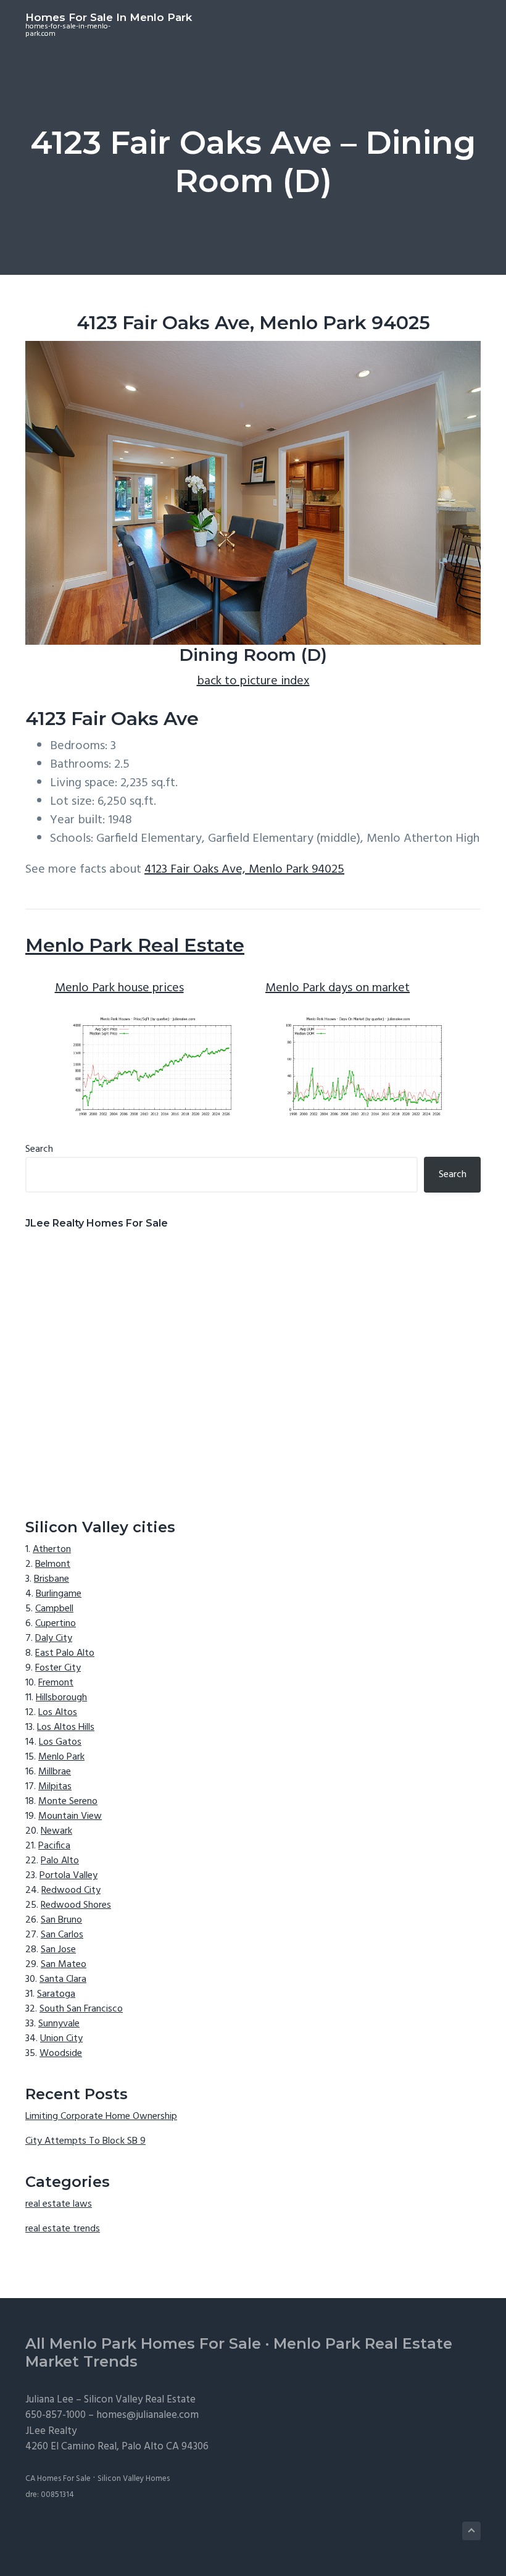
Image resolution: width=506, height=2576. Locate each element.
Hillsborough (61, 1698)
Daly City (54, 1638)
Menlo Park (61, 1757)
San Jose (58, 1950)
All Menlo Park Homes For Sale (143, 2343)
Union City (61, 2039)
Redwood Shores (76, 1905)
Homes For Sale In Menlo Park (109, 17)
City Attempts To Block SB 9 (85, 2141)
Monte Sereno (68, 1802)
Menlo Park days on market (338, 988)
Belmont (53, 1564)
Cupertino (56, 1624)
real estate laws (59, 2204)
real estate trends (63, 2229)
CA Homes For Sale (58, 2479)
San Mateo (64, 1965)
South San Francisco (81, 2009)
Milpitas (55, 1787)
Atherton (52, 1550)
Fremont (56, 1683)
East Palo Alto (65, 1653)
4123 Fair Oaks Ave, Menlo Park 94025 (244, 870)
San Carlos (62, 1935)
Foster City (58, 1668)
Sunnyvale (59, 2024)
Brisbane (52, 1579)
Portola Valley (68, 1876)
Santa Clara (63, 1979)
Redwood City (71, 1890)
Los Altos (58, 1713)
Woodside (61, 2054)
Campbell (54, 1609)
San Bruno (61, 1920)
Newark (56, 1831)
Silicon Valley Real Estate (140, 2400)
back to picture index (253, 681)
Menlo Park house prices (119, 988)
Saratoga (56, 1994)
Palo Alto (60, 1861)
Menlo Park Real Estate (135, 945)
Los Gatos (60, 1742)
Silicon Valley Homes (134, 2479)
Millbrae (55, 1772)
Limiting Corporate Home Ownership (101, 2117)
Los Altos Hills (66, 1727)
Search (39, 1149)
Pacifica (54, 1846)
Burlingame (59, 1594)
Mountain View (70, 1816)
